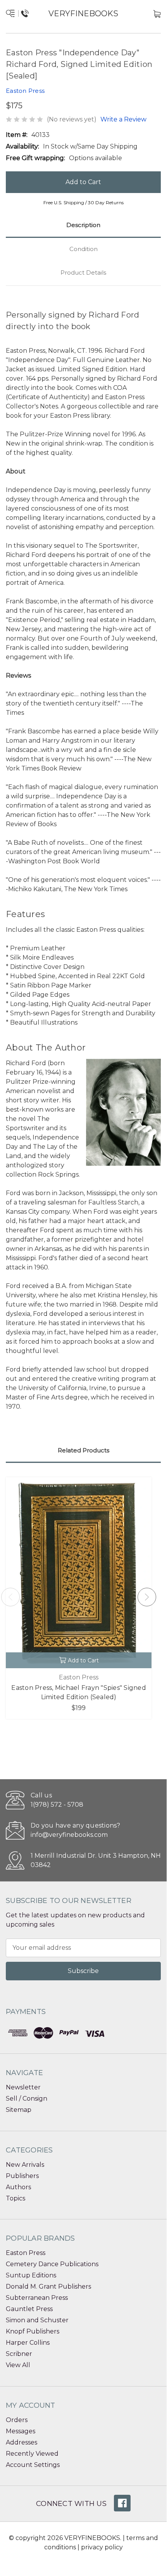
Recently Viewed (32, 2454)
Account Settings (33, 2465)
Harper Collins (28, 2343)
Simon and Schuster (37, 2320)
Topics (15, 2198)
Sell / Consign (27, 2099)
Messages (21, 2431)
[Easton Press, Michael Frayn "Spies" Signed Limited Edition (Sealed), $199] (79, 1573)
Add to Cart (83, 1660)
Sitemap (19, 2110)
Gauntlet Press (29, 2309)
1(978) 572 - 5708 (57, 1805)
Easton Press (26, 2253)
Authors (18, 2187)
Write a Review (123, 119)
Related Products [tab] (83, 1450)
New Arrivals (25, 2165)
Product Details (83, 272)
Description (83, 225)
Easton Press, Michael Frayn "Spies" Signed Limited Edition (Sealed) (79, 1692)
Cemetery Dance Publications (52, 2264)
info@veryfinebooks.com (69, 1835)
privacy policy (102, 2547)
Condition (83, 249)
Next (147, 1597)
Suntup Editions (31, 2275)
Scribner (19, 2354)
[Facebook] (122, 2503)
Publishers (22, 2176)
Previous (10, 1597)
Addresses (22, 2442)
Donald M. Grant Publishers (48, 2286)
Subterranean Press (37, 2298)
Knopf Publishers (33, 2331)
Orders (17, 2420)
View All (18, 2365)
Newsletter (23, 2087)
